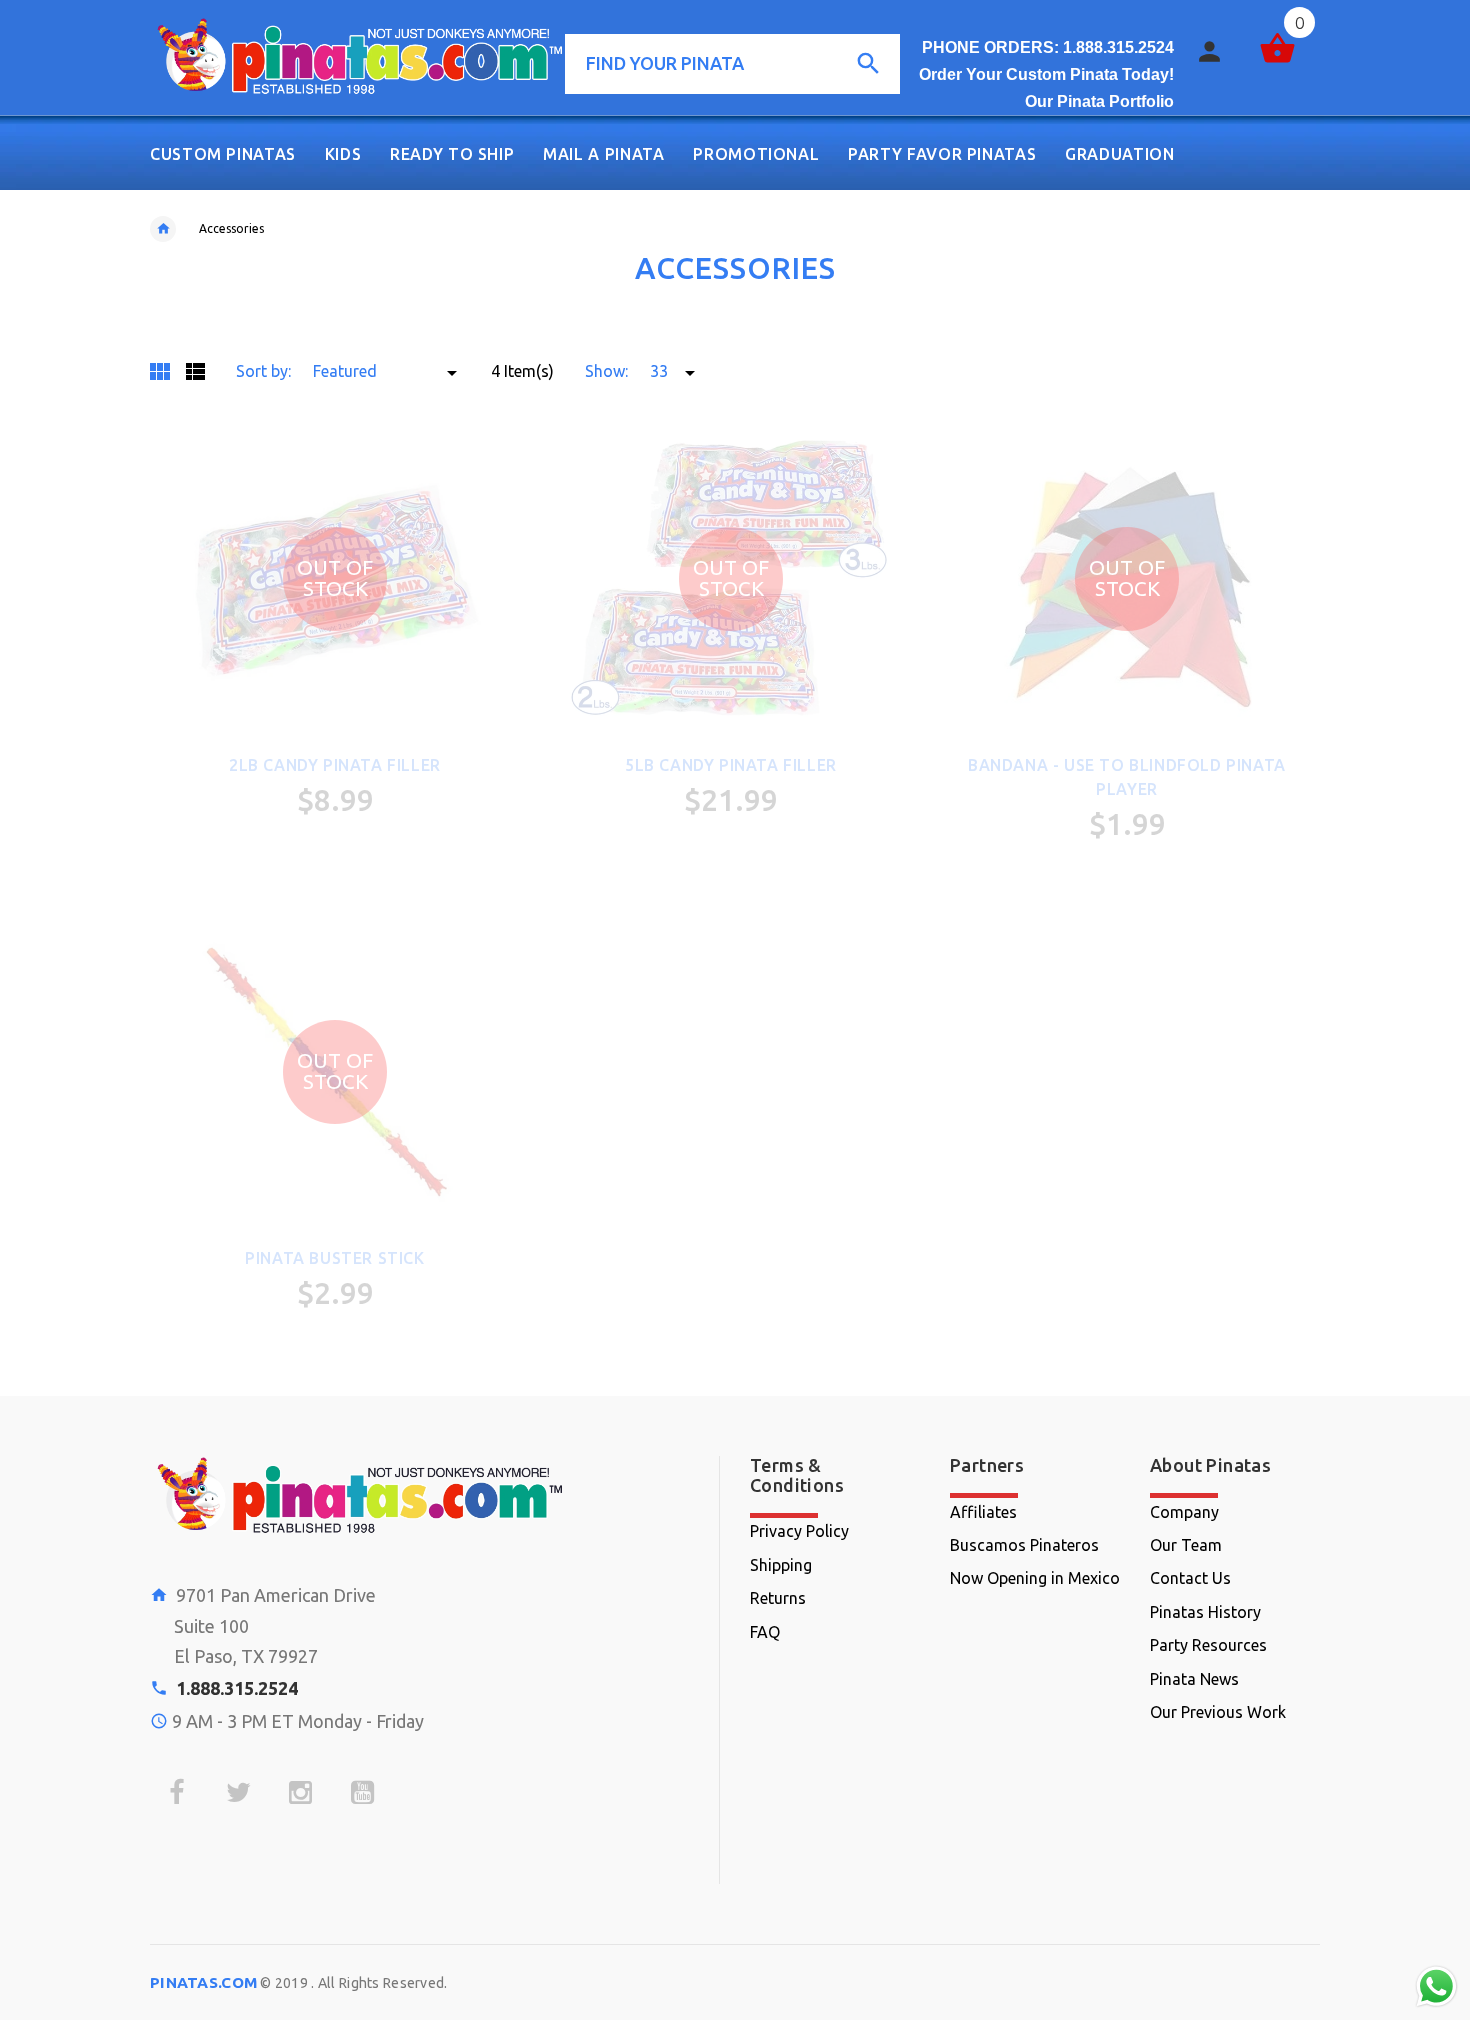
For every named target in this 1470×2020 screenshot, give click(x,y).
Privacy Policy (799, 1531)
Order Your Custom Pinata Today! (1046, 74)
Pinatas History (1205, 1612)
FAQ (765, 1632)
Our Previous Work (1218, 1712)
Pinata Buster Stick (334, 1258)
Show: (606, 371)
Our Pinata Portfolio (1099, 101)
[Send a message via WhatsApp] (1436, 1986)
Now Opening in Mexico (1035, 1578)
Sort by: (263, 371)
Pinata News (1194, 1679)
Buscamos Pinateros (1024, 1545)
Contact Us (1190, 1578)
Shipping (781, 1565)
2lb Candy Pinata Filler (335, 765)
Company (1184, 1512)
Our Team (1186, 1545)
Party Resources (1208, 1645)
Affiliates (983, 1512)
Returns (778, 1598)
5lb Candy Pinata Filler (731, 765)
